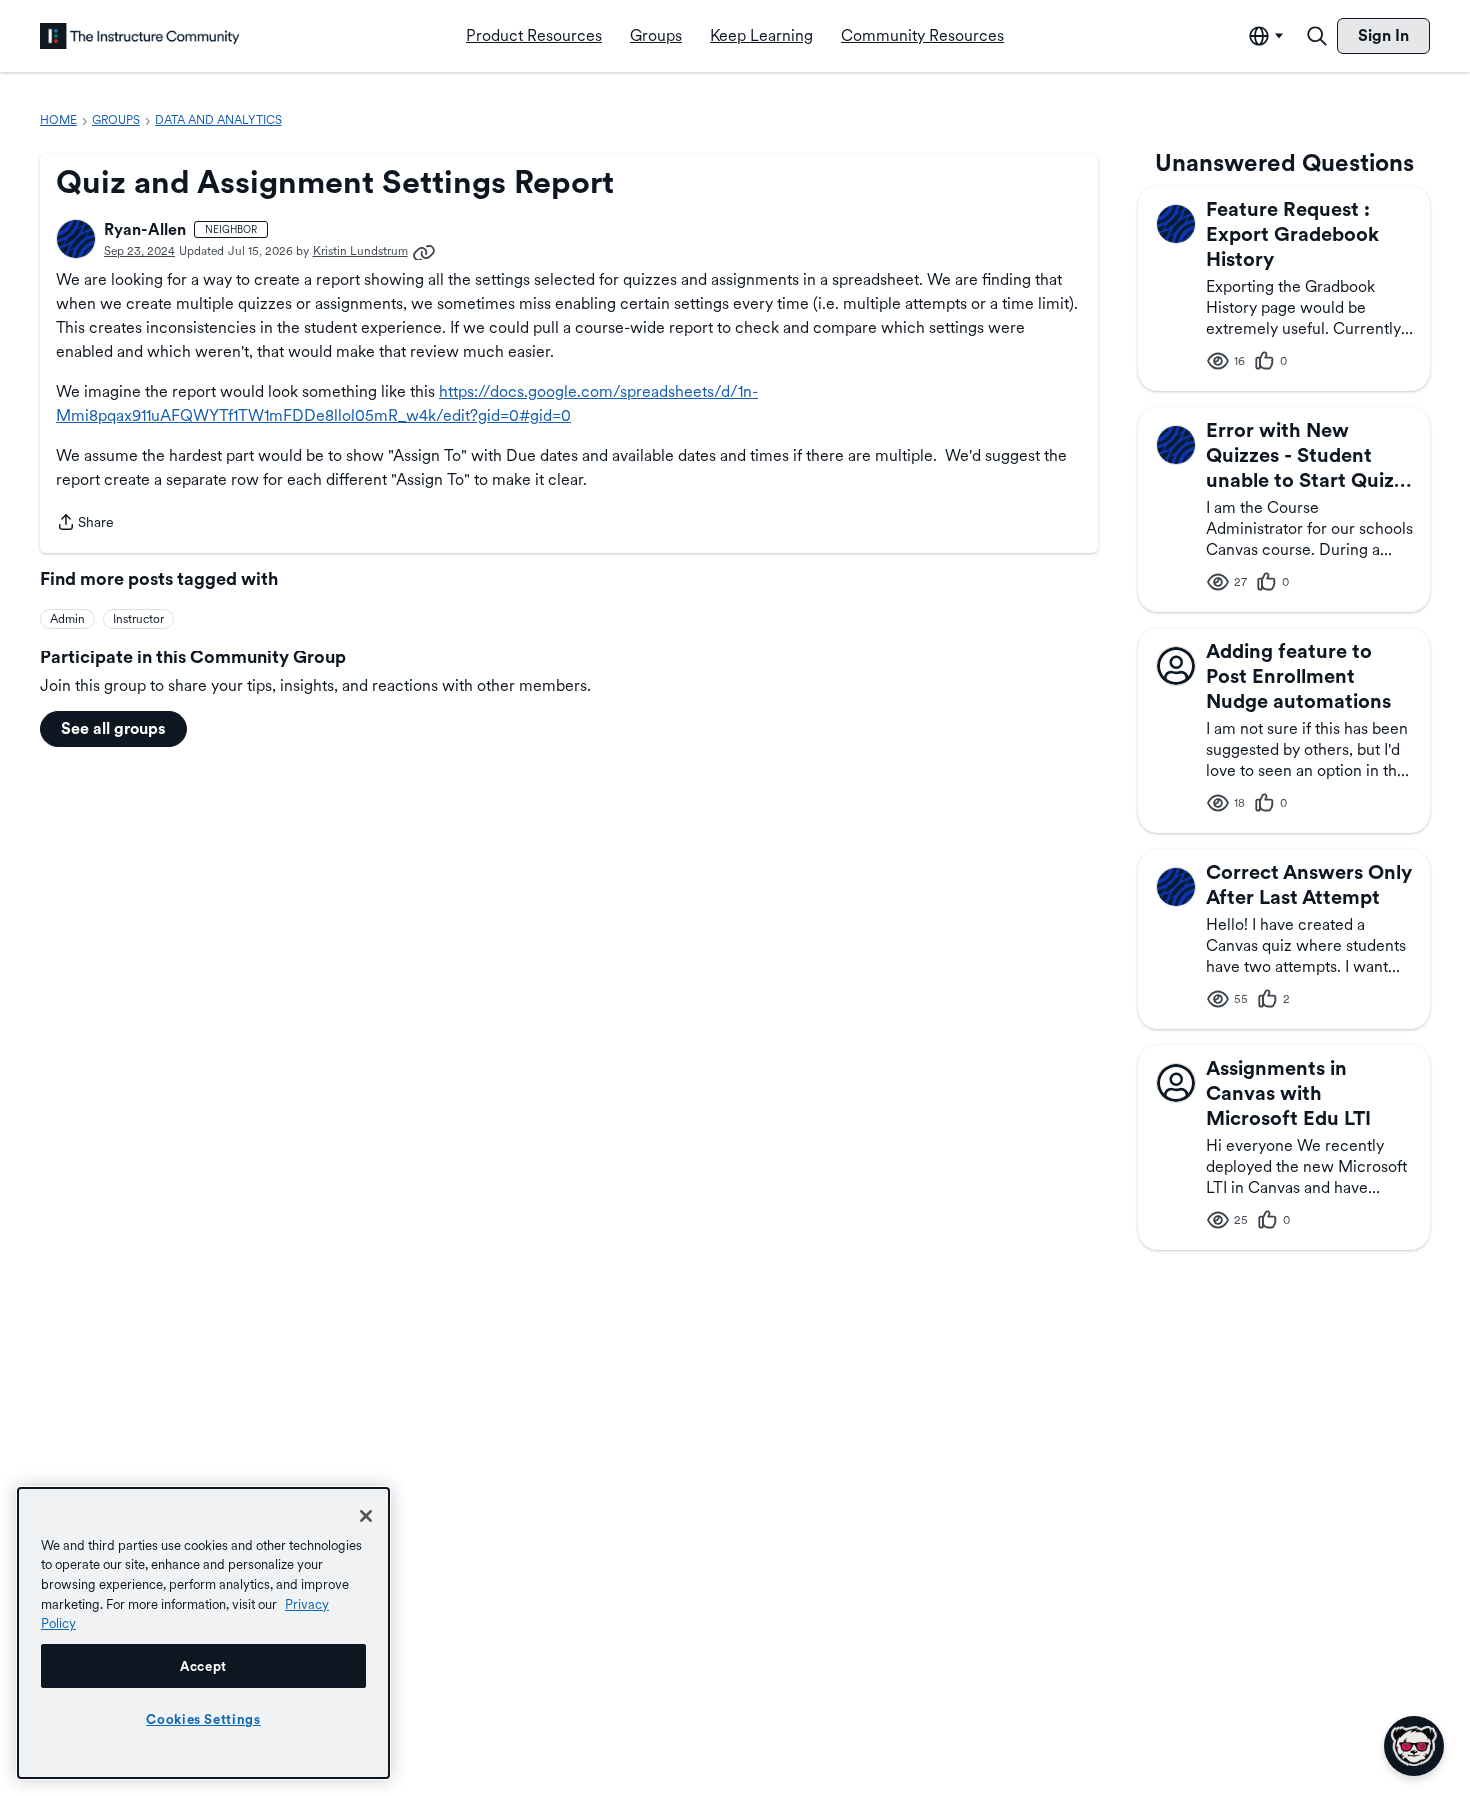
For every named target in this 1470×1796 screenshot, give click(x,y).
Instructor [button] (138, 619)
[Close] (366, 1516)
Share (85, 524)
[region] (203, 1633)
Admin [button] (67, 619)
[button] (76, 239)
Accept (203, 1666)
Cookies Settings (203, 1719)
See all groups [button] (113, 728)
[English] (140, 36)
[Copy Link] (424, 251)
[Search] (1317, 36)
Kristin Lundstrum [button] (360, 251)
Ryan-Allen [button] (145, 229)
